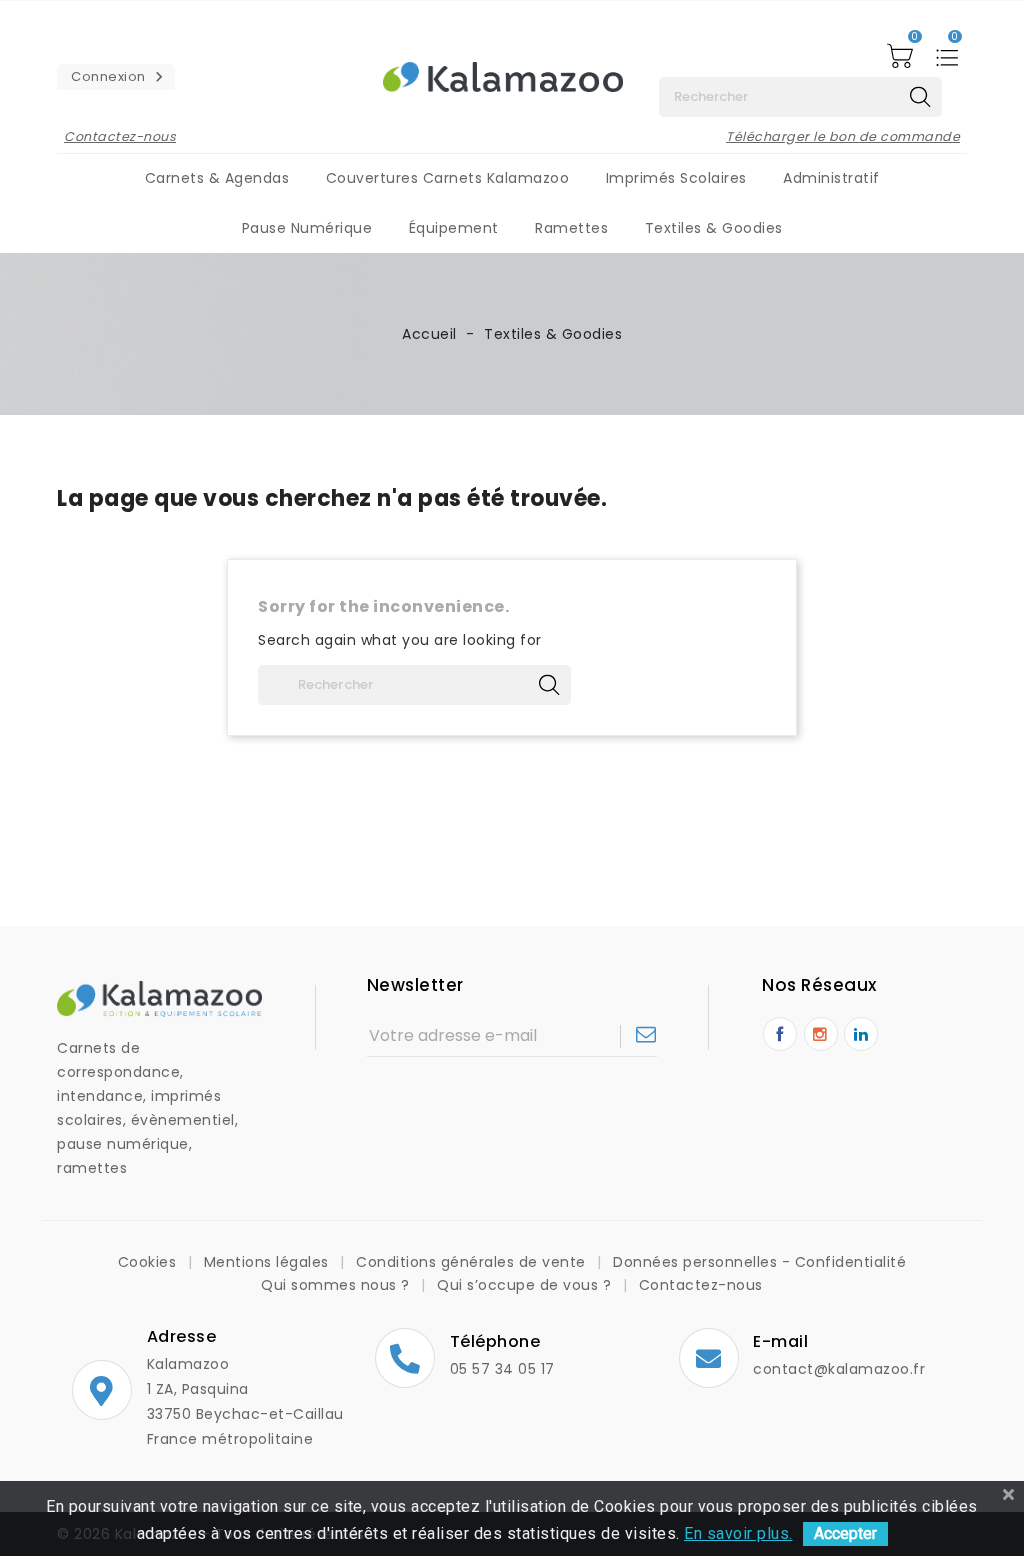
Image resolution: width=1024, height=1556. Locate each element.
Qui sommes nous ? (337, 1285)
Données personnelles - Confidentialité (759, 1262)
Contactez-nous (120, 136)
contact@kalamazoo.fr (839, 1369)
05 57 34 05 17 (502, 1369)
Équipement (454, 228)
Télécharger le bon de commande (843, 136)
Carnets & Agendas (217, 178)
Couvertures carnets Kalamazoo (448, 178)
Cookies (149, 1262)
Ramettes (571, 228)
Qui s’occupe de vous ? (526, 1285)
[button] (116, 77)
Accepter (845, 1533)
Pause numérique (307, 228)
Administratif (831, 178)
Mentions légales (269, 1262)
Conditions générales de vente (473, 1262)
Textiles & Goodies (714, 228)
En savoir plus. (738, 1533)
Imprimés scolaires (676, 178)
